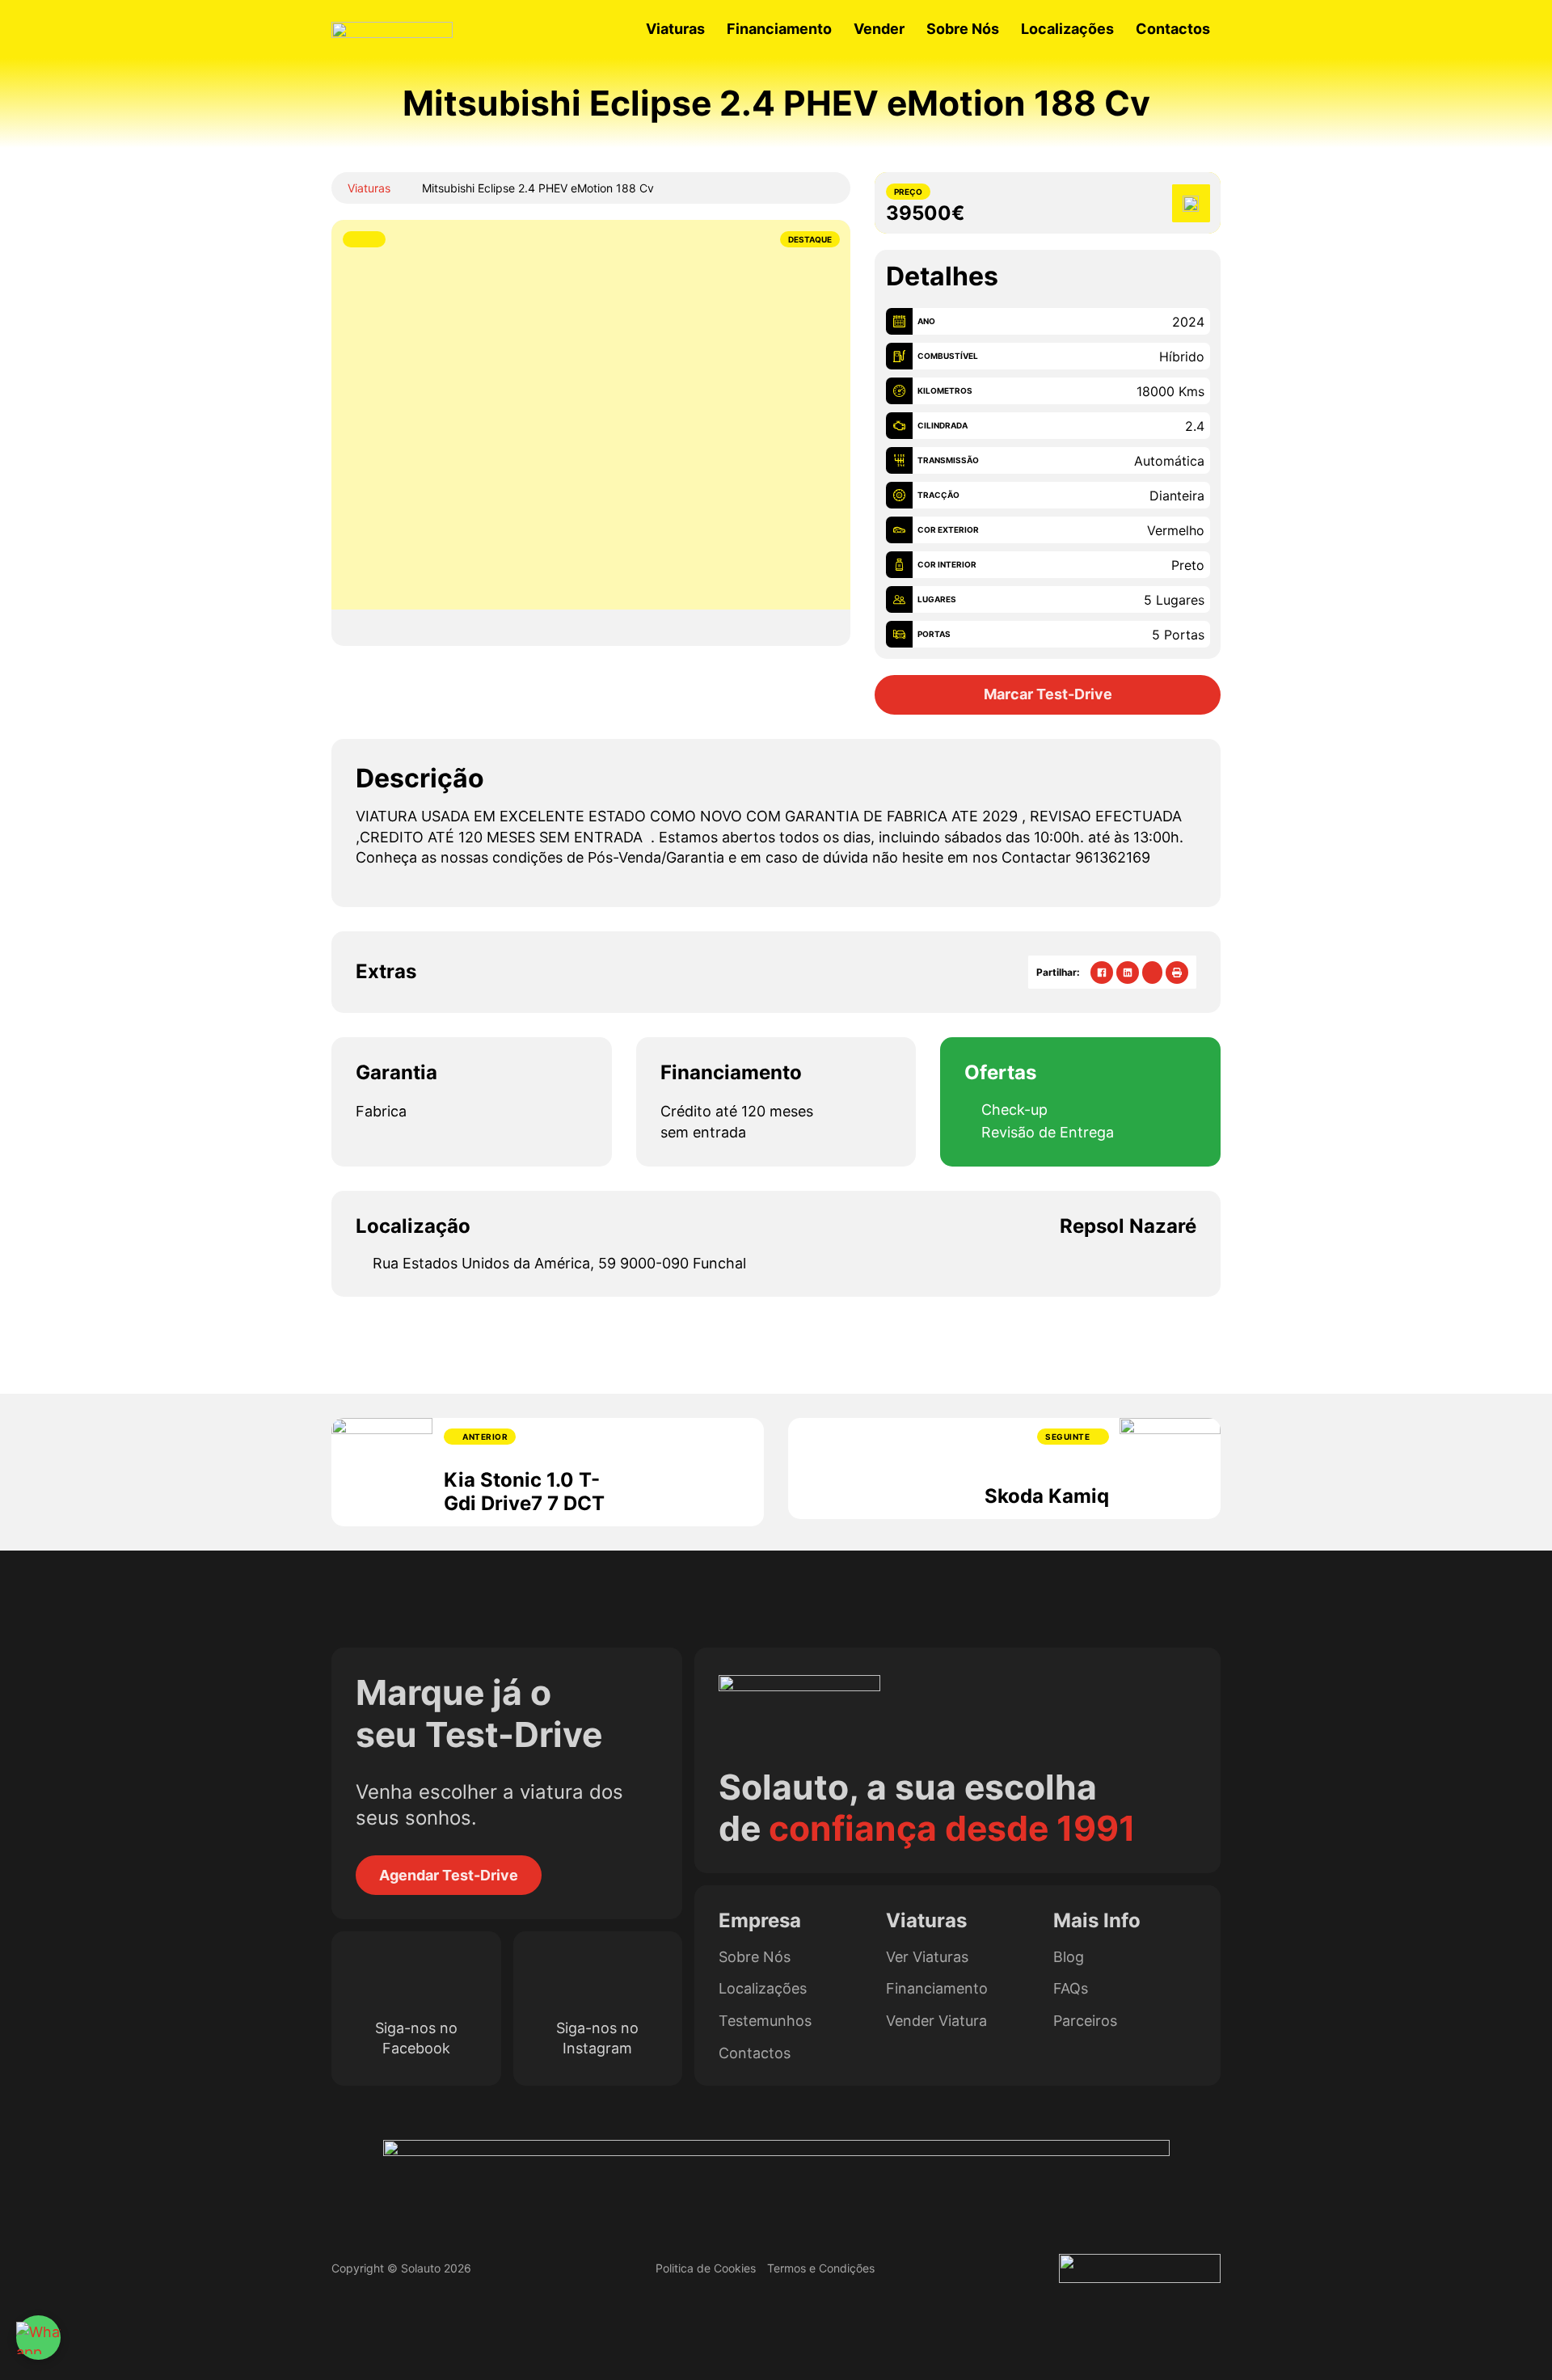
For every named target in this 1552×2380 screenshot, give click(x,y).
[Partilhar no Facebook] (1102, 973)
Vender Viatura (936, 2021)
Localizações (1067, 29)
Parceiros (1085, 2021)
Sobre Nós (963, 29)
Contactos (1173, 29)
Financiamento (779, 29)
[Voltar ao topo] (1508, 2344)
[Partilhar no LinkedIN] (1128, 973)
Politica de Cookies (706, 2268)
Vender (879, 29)
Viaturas (675, 29)
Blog (1069, 1957)
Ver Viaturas (927, 1957)
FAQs (1071, 1989)
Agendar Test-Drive (449, 1875)
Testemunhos (765, 2021)
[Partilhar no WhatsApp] (1152, 973)
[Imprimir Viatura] (1177, 973)
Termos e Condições (821, 2268)
